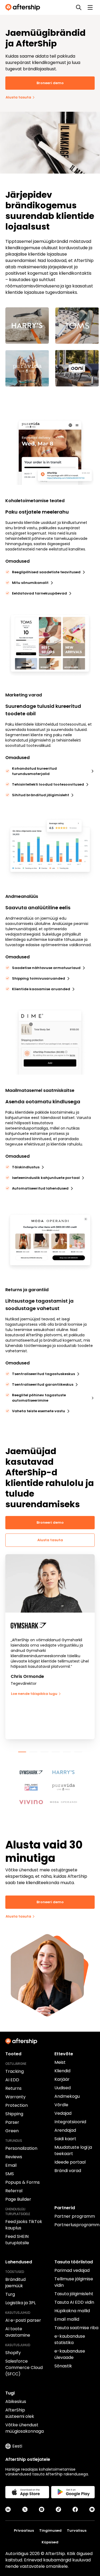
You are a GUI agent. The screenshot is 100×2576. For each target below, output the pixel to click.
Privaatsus (24, 2530)
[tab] (22, 1752)
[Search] (79, 7)
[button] (34, 1770)
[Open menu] (90, 7)
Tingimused (50, 2530)
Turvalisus (77, 2530)
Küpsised (50, 2542)
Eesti (17, 2446)
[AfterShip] (24, 7)
